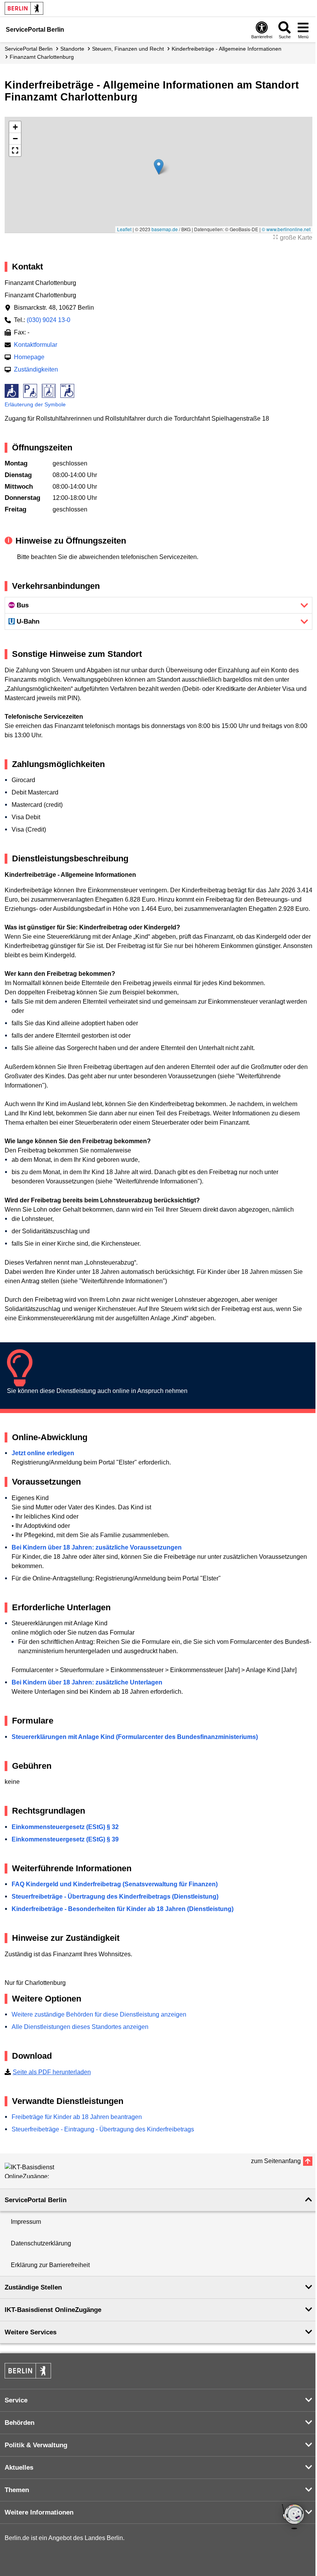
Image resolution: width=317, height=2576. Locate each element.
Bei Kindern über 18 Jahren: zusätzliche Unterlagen (87, 1682)
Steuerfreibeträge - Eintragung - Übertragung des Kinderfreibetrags (103, 2129)
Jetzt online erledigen (43, 1453)
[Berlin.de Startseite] (24, 8)
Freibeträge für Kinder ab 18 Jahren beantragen (77, 2117)
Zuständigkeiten (36, 369)
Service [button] (16, 2400)
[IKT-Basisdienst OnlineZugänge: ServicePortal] (39, 2170)
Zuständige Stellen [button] (33, 2287)
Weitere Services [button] (31, 2332)
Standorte (72, 49)
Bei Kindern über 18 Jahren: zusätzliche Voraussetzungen (97, 1547)
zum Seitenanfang (276, 2161)
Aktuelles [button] (19, 2468)
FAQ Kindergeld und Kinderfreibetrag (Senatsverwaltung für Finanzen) (115, 1884)
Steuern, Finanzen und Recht (128, 49)
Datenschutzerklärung (41, 2243)
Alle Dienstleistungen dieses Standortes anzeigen (80, 2027)
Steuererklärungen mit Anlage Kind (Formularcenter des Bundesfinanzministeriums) (135, 1737)
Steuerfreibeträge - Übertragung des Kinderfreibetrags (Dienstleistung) (115, 1897)
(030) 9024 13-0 (49, 320)
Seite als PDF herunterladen (52, 2072)
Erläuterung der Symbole (35, 404)
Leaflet (124, 229)
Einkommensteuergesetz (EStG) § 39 (65, 1839)
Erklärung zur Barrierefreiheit (50, 2265)
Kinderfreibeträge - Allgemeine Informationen (227, 49)
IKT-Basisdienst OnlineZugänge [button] (53, 2310)
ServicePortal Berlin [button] (36, 2200)
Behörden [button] (20, 2423)
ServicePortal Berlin (29, 49)
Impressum (26, 2222)
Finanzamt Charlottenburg (42, 57)
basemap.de (165, 229)
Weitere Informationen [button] (39, 2512)
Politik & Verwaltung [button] (36, 2445)
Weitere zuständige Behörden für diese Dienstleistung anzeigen (99, 2014)
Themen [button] (17, 2490)
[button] (159, 167)
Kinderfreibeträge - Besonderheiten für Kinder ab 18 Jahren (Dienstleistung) (123, 1909)
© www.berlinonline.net (286, 229)
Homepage (29, 357)
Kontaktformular (36, 345)
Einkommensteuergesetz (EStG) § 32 (65, 1827)
